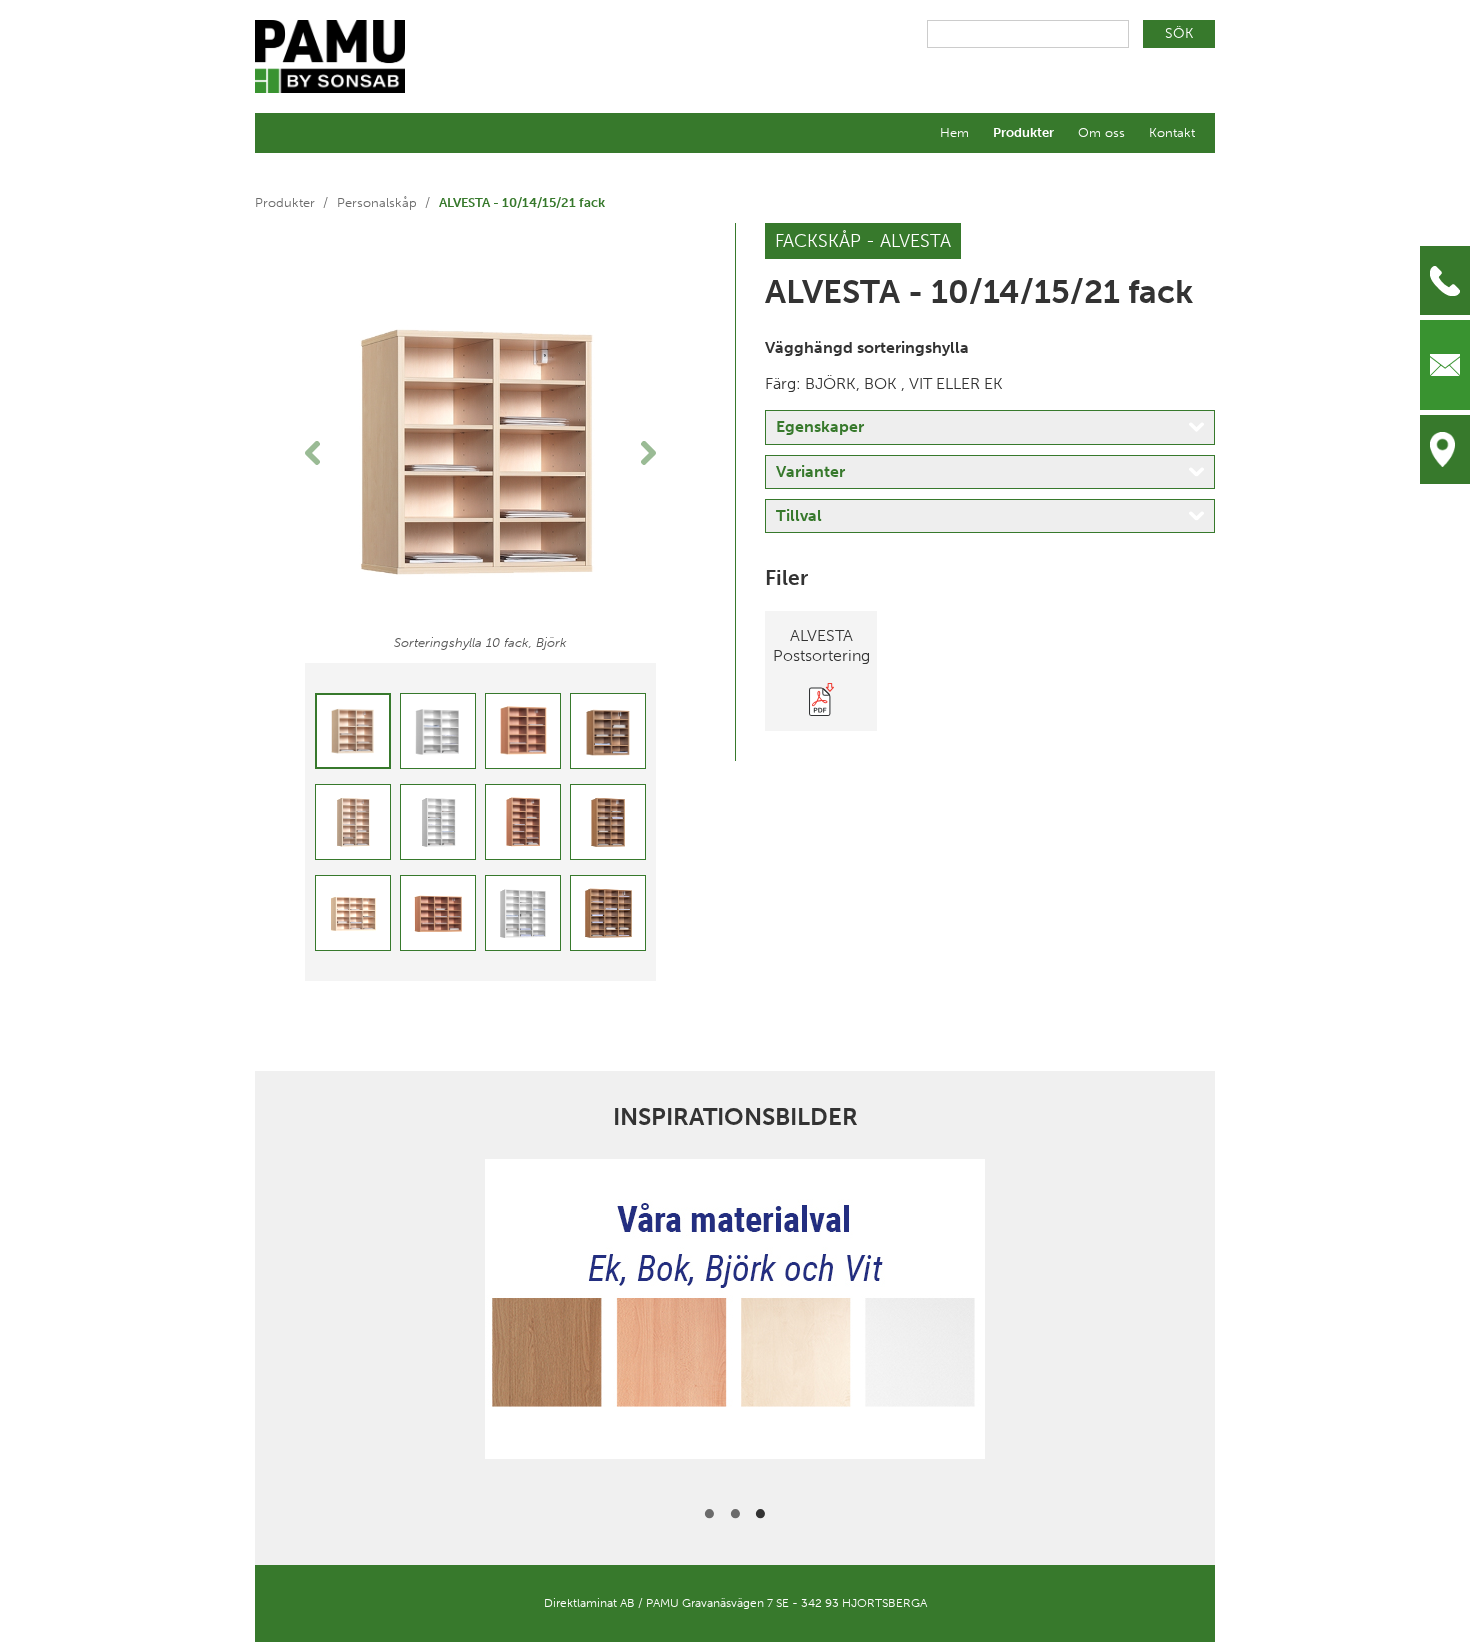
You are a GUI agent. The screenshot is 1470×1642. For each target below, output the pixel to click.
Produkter (1023, 132)
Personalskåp (377, 202)
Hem (954, 132)
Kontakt (1172, 132)
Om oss (1101, 132)
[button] (331, 453)
